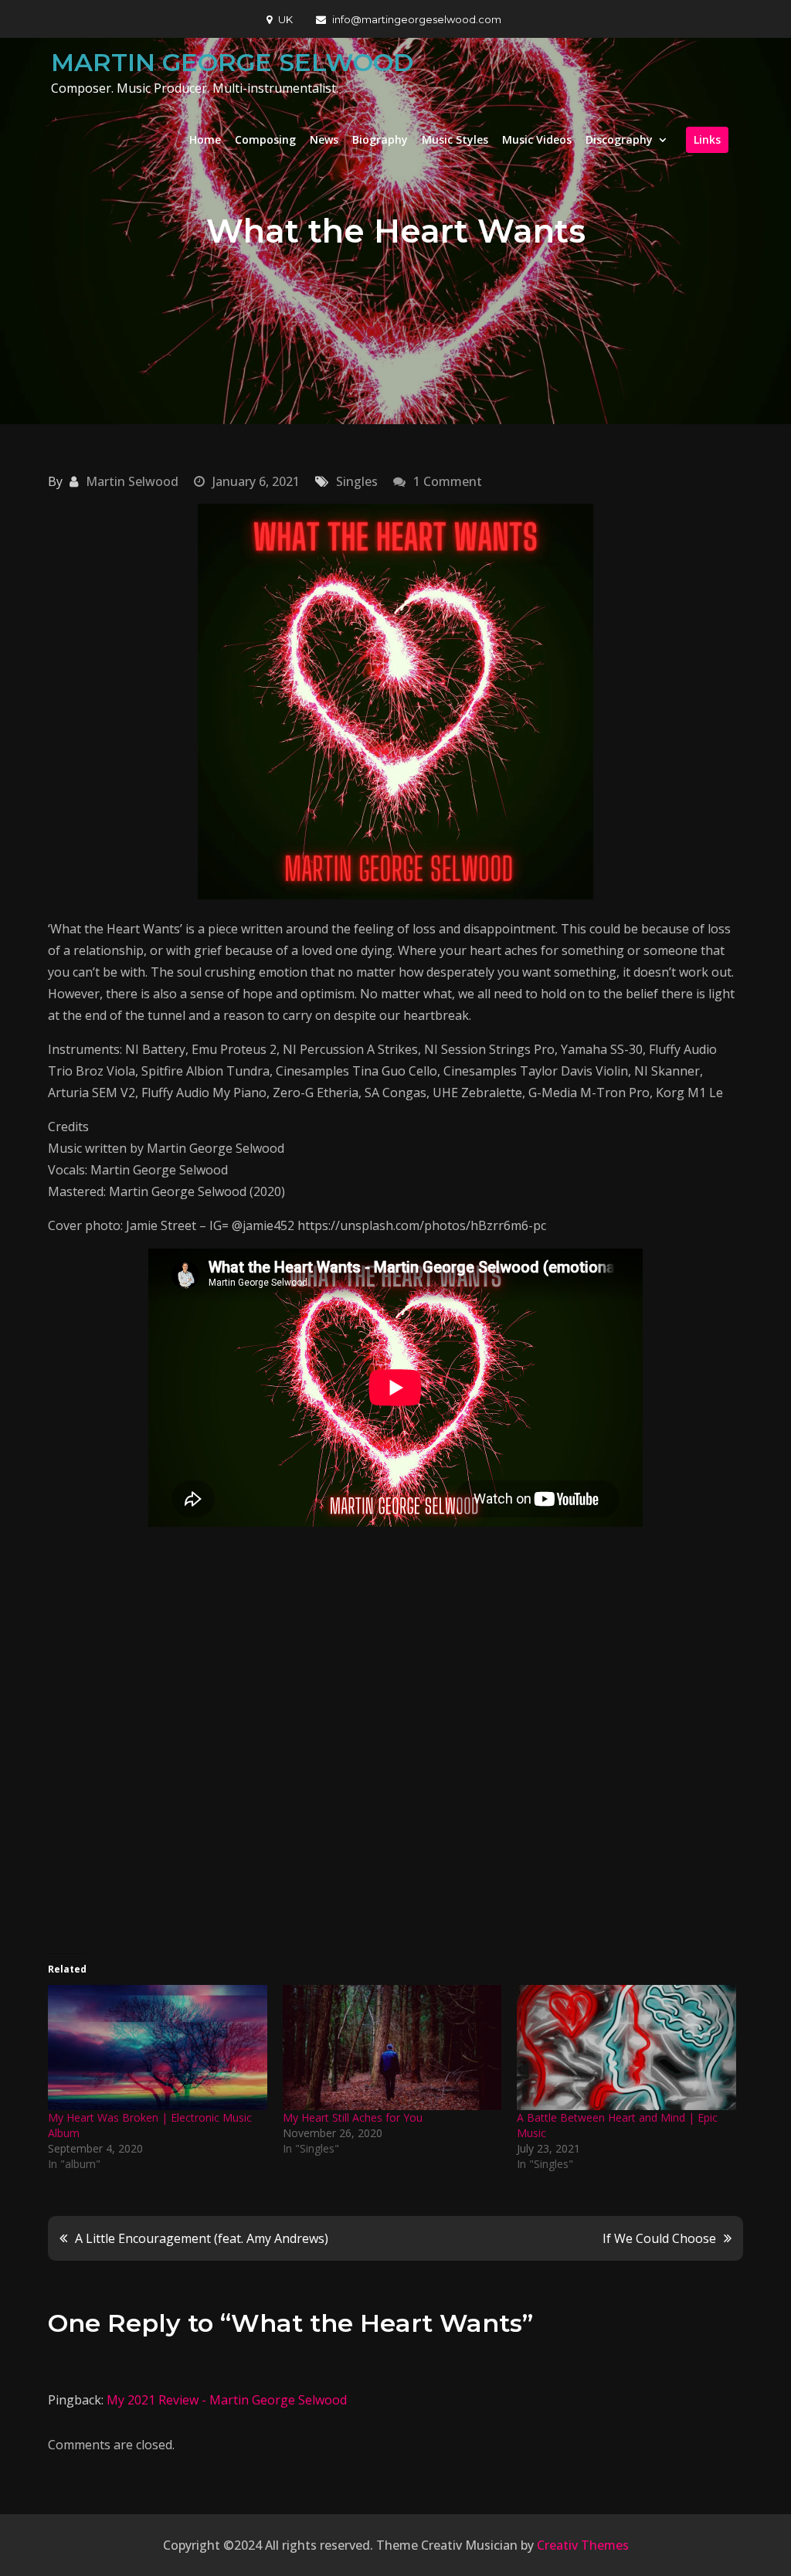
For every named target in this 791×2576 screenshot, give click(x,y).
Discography (619, 139)
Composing (265, 139)
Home (205, 139)
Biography (380, 139)
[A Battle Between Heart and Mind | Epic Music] (626, 2048)
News (324, 139)
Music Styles (455, 139)
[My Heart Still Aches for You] (392, 2048)
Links (707, 139)
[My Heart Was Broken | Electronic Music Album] (158, 2048)
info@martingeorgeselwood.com (417, 19)
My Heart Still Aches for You (353, 2117)
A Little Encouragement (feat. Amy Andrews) (202, 2238)
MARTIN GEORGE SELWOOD (232, 62)
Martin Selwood (132, 481)
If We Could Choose (659, 2238)
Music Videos (537, 139)
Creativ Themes (583, 2545)
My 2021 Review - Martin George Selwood (227, 2400)
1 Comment (448, 481)
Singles (357, 481)
